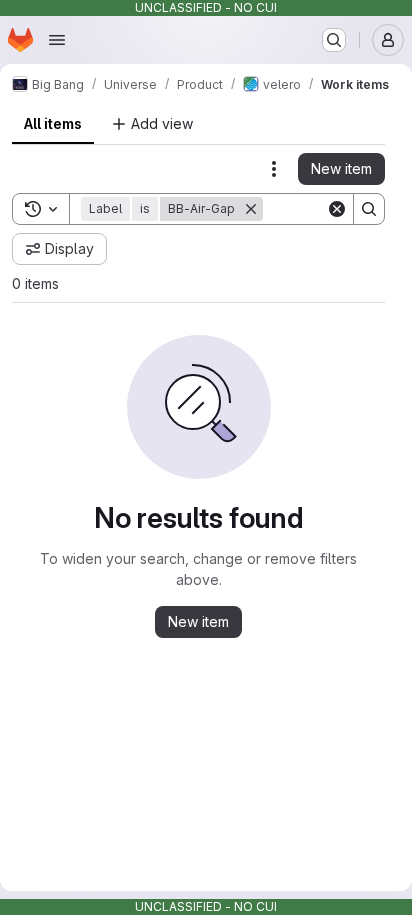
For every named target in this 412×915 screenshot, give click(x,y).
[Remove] (251, 209)
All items (53, 123)
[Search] (369, 209)
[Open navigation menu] (57, 40)
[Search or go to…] (334, 40)
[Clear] (337, 209)
